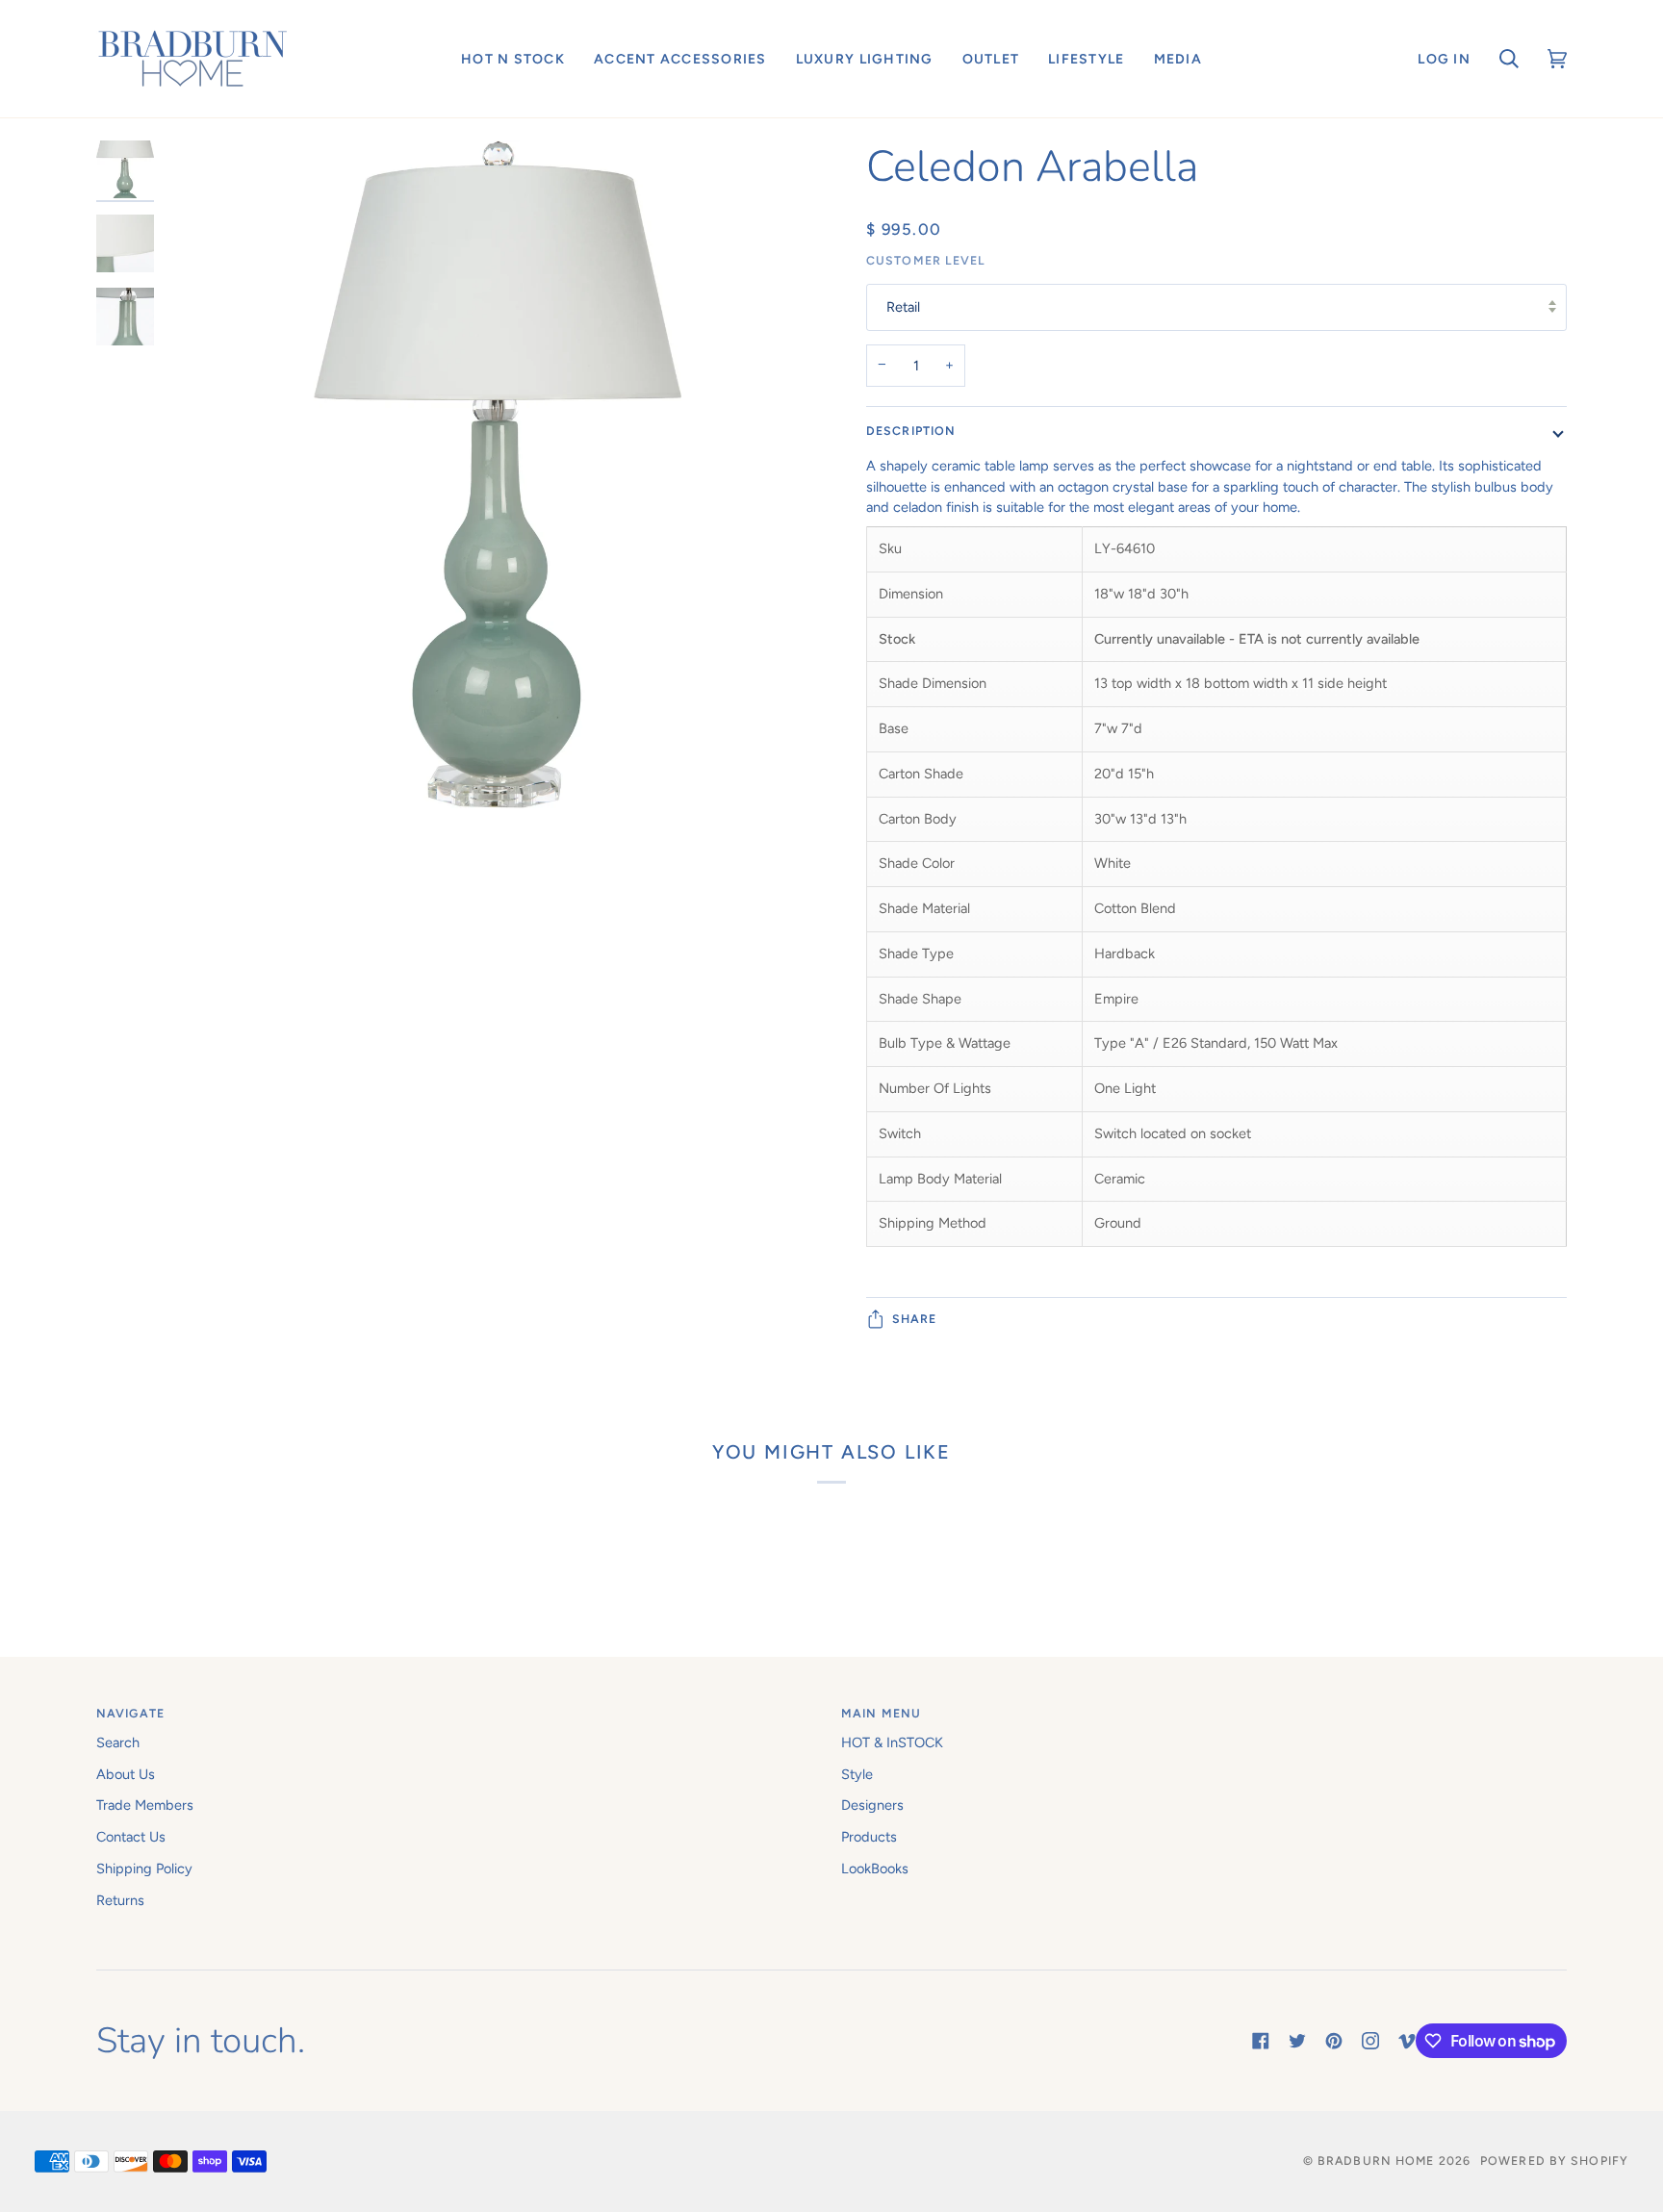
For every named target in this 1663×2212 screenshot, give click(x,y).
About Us (126, 1774)
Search (118, 1742)
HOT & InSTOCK (892, 1742)
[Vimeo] (1407, 2041)
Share (915, 1319)
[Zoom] (498, 641)
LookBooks (875, 1869)
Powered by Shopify (1554, 2161)
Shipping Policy (144, 1869)
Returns (120, 1900)
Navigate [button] (130, 1713)
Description (911, 431)
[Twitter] (1297, 2041)
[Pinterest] (1334, 2041)
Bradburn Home (1376, 2161)
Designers (872, 1805)
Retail (903, 307)
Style (857, 1774)
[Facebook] (1261, 2041)
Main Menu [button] (881, 1713)
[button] (513, 59)
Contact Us (131, 1837)
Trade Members (145, 1805)
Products (869, 1837)
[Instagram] (1370, 2041)
